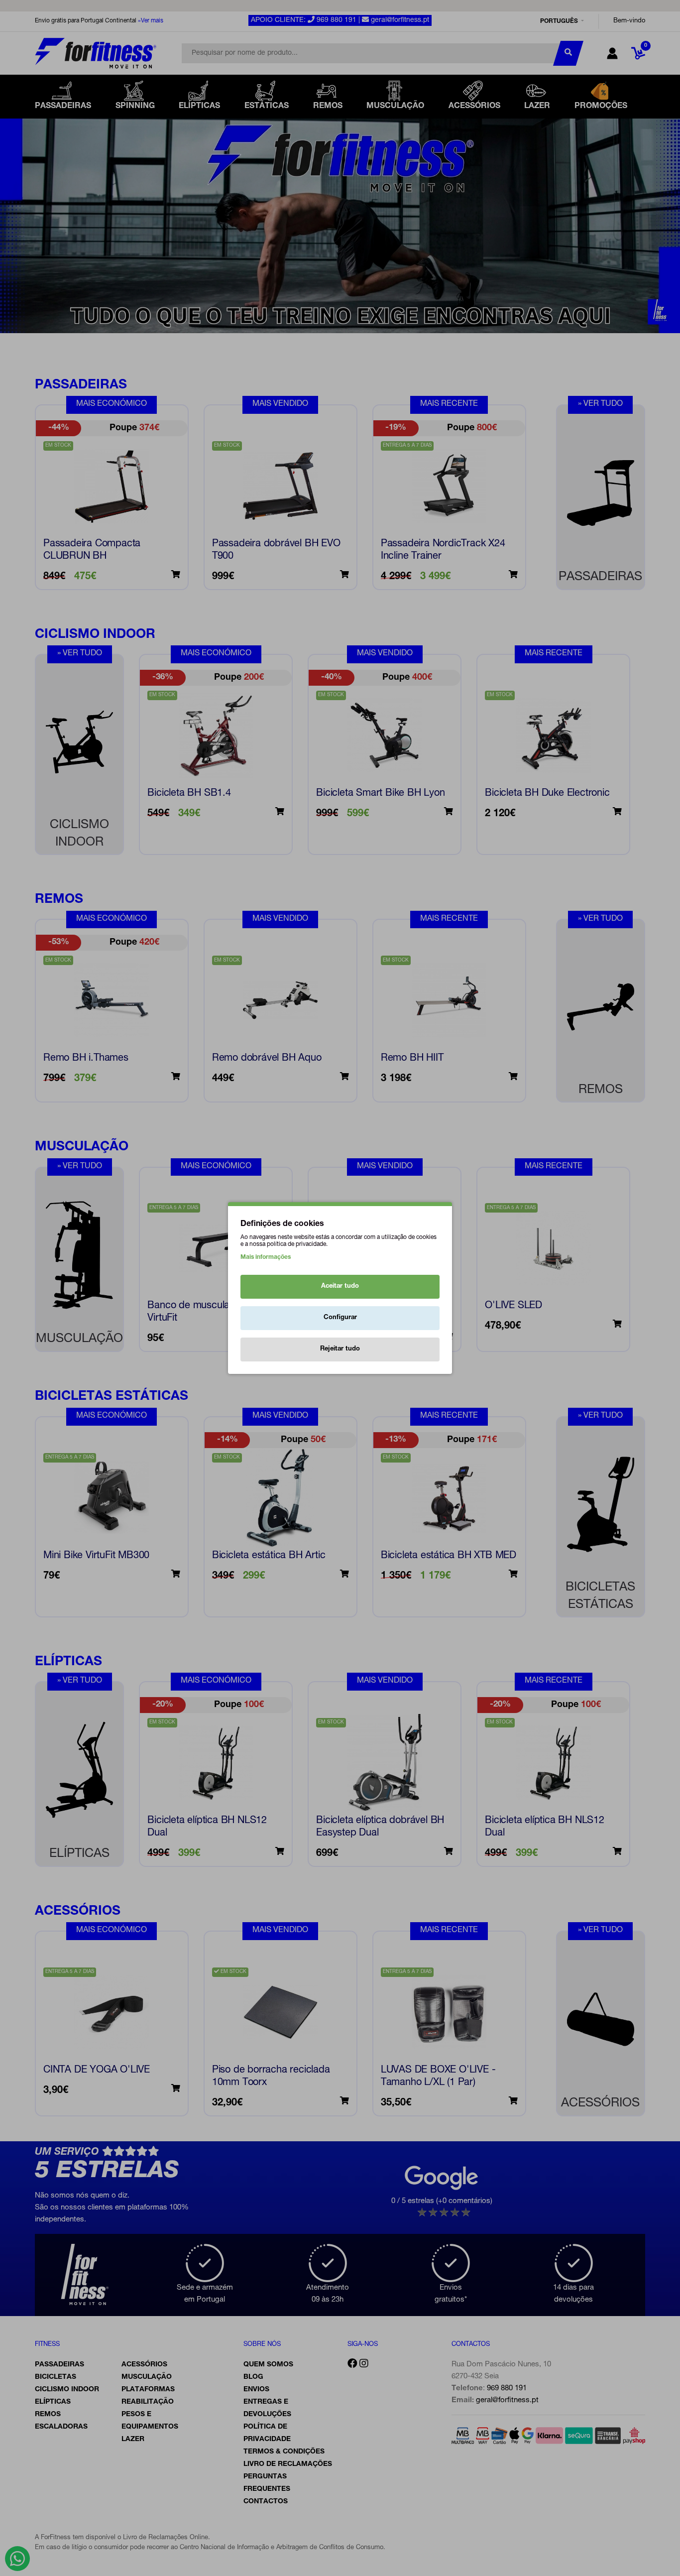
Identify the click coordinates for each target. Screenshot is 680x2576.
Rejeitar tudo (340, 1349)
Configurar (340, 1318)
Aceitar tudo (340, 1287)
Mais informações (266, 1257)
